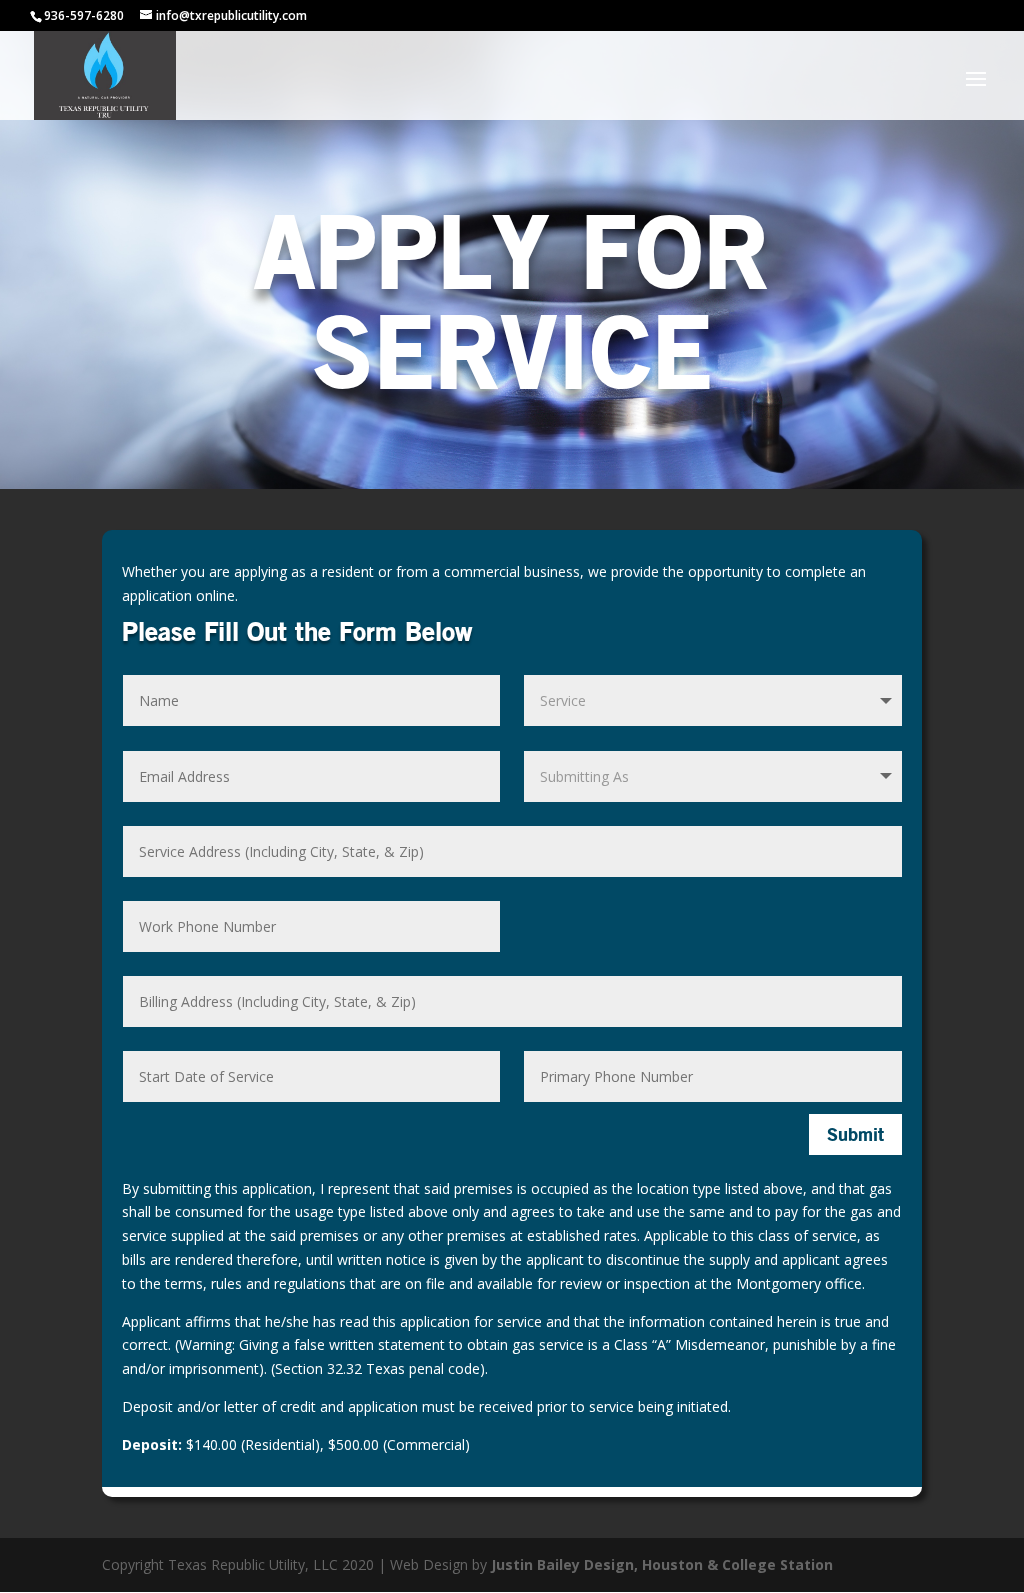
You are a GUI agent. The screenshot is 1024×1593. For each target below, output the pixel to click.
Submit (855, 1134)
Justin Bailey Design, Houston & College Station (662, 1564)
